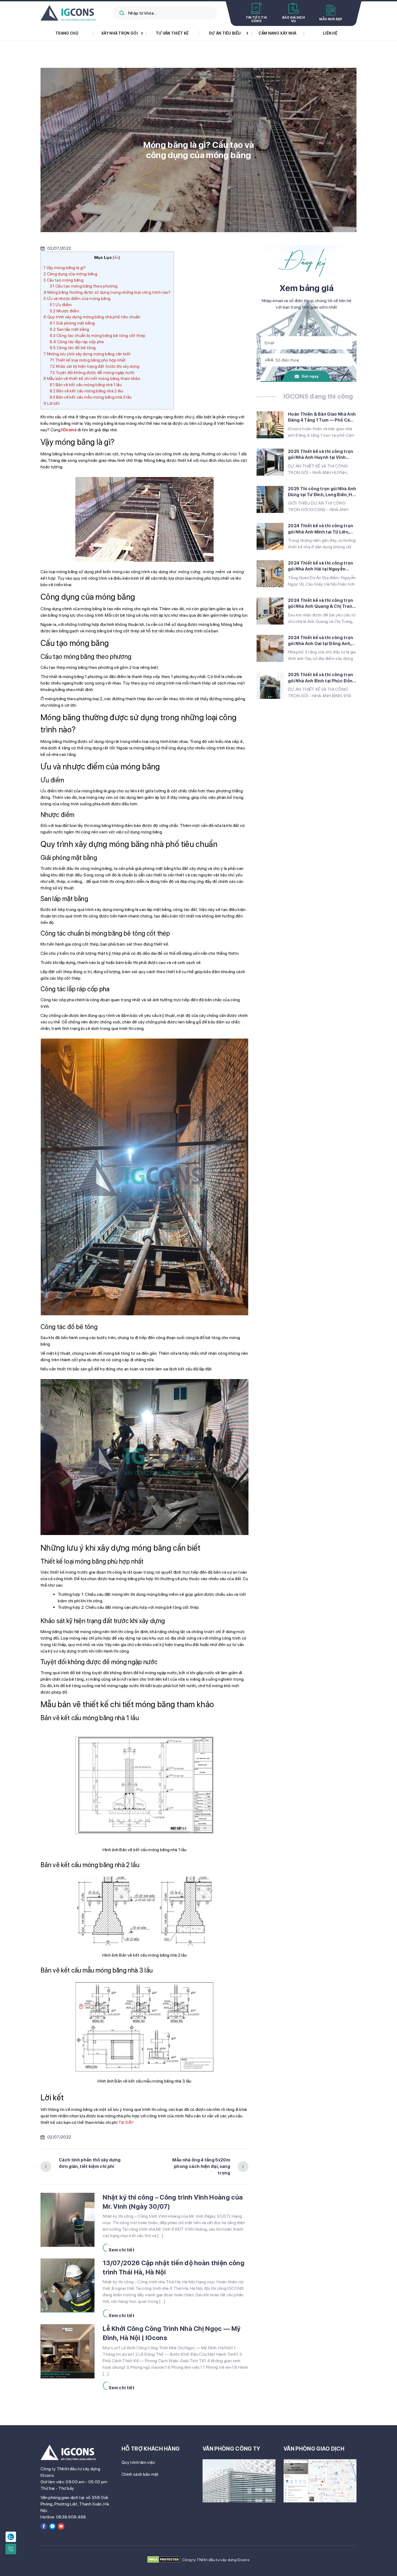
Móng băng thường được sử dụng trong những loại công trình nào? (107, 292)
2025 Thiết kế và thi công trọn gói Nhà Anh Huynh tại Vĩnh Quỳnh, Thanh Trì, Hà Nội (321, 455)
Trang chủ (67, 33)
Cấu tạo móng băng (63, 280)
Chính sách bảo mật (140, 2474)
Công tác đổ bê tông (73, 348)
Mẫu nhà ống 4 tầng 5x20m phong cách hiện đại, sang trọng (201, 2166)
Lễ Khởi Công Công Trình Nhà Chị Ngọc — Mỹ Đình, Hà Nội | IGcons (171, 2333)
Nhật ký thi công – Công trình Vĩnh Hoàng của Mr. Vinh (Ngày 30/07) (173, 2202)
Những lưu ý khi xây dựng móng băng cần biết (87, 354)
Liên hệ (330, 33)
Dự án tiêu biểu (225, 33)
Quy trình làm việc (138, 2462)
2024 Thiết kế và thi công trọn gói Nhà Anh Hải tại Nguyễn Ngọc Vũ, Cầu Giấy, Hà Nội (321, 566)
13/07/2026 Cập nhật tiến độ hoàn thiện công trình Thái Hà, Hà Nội (174, 2268)
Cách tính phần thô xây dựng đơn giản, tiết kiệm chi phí (90, 2163)
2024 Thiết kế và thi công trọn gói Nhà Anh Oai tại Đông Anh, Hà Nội (321, 641)
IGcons (69, 430)
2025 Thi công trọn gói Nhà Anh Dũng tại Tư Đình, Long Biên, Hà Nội (322, 492)
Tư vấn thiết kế (172, 33)
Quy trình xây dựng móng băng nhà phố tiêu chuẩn (92, 317)
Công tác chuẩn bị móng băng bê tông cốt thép (97, 336)
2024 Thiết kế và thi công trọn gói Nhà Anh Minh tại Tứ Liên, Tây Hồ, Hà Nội (321, 529)
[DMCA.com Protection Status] (164, 2560)
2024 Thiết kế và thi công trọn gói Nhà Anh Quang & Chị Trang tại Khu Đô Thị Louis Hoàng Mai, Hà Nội (322, 604)
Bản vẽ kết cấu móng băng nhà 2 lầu (86, 391)
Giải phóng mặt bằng (72, 323)
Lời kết (52, 403)
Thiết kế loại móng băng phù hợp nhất (88, 360)
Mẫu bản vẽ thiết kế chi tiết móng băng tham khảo (92, 379)
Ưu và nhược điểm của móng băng (77, 299)
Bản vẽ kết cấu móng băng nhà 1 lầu (86, 385)
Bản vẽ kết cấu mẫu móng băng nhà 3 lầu (91, 397)
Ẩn (117, 258)
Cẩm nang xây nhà (277, 33)
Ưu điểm (61, 305)
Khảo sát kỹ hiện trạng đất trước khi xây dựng (95, 366)
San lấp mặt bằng (69, 329)
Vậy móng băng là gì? (65, 268)
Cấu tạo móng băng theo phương (84, 286)
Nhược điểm (65, 311)
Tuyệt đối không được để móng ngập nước (92, 373)
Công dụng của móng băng (71, 274)
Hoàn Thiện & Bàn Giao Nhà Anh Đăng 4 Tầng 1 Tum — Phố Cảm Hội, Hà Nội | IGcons (322, 418)
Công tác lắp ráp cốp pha (77, 342)
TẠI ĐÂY (126, 2122)
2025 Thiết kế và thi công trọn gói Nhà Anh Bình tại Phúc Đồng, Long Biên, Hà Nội (322, 678)
